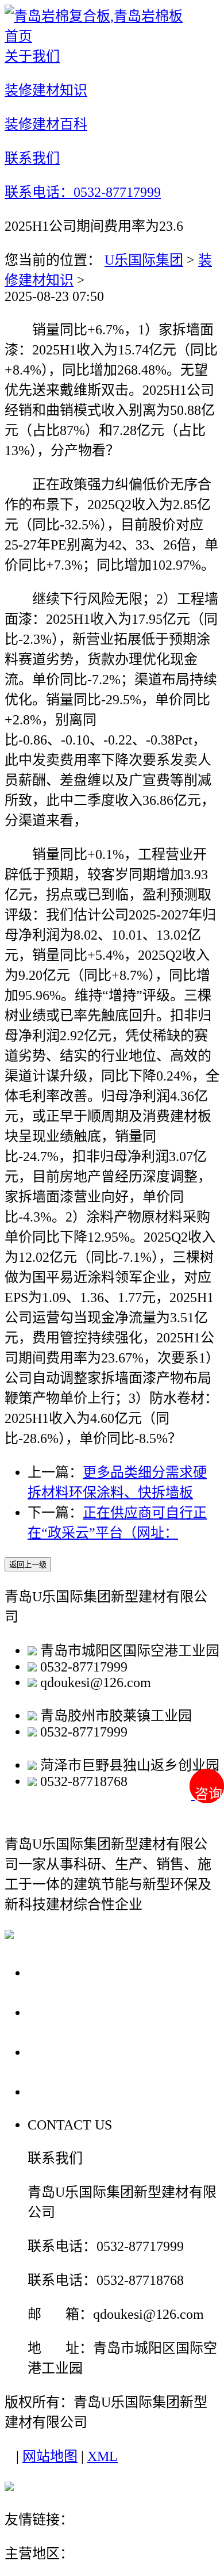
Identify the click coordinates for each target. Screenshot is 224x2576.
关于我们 (60, 1972)
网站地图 (50, 2456)
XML (103, 2456)
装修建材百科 (76, 2052)
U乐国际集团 (144, 260)
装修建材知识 (76, 2012)
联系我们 (60, 2091)
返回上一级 (28, 1565)
